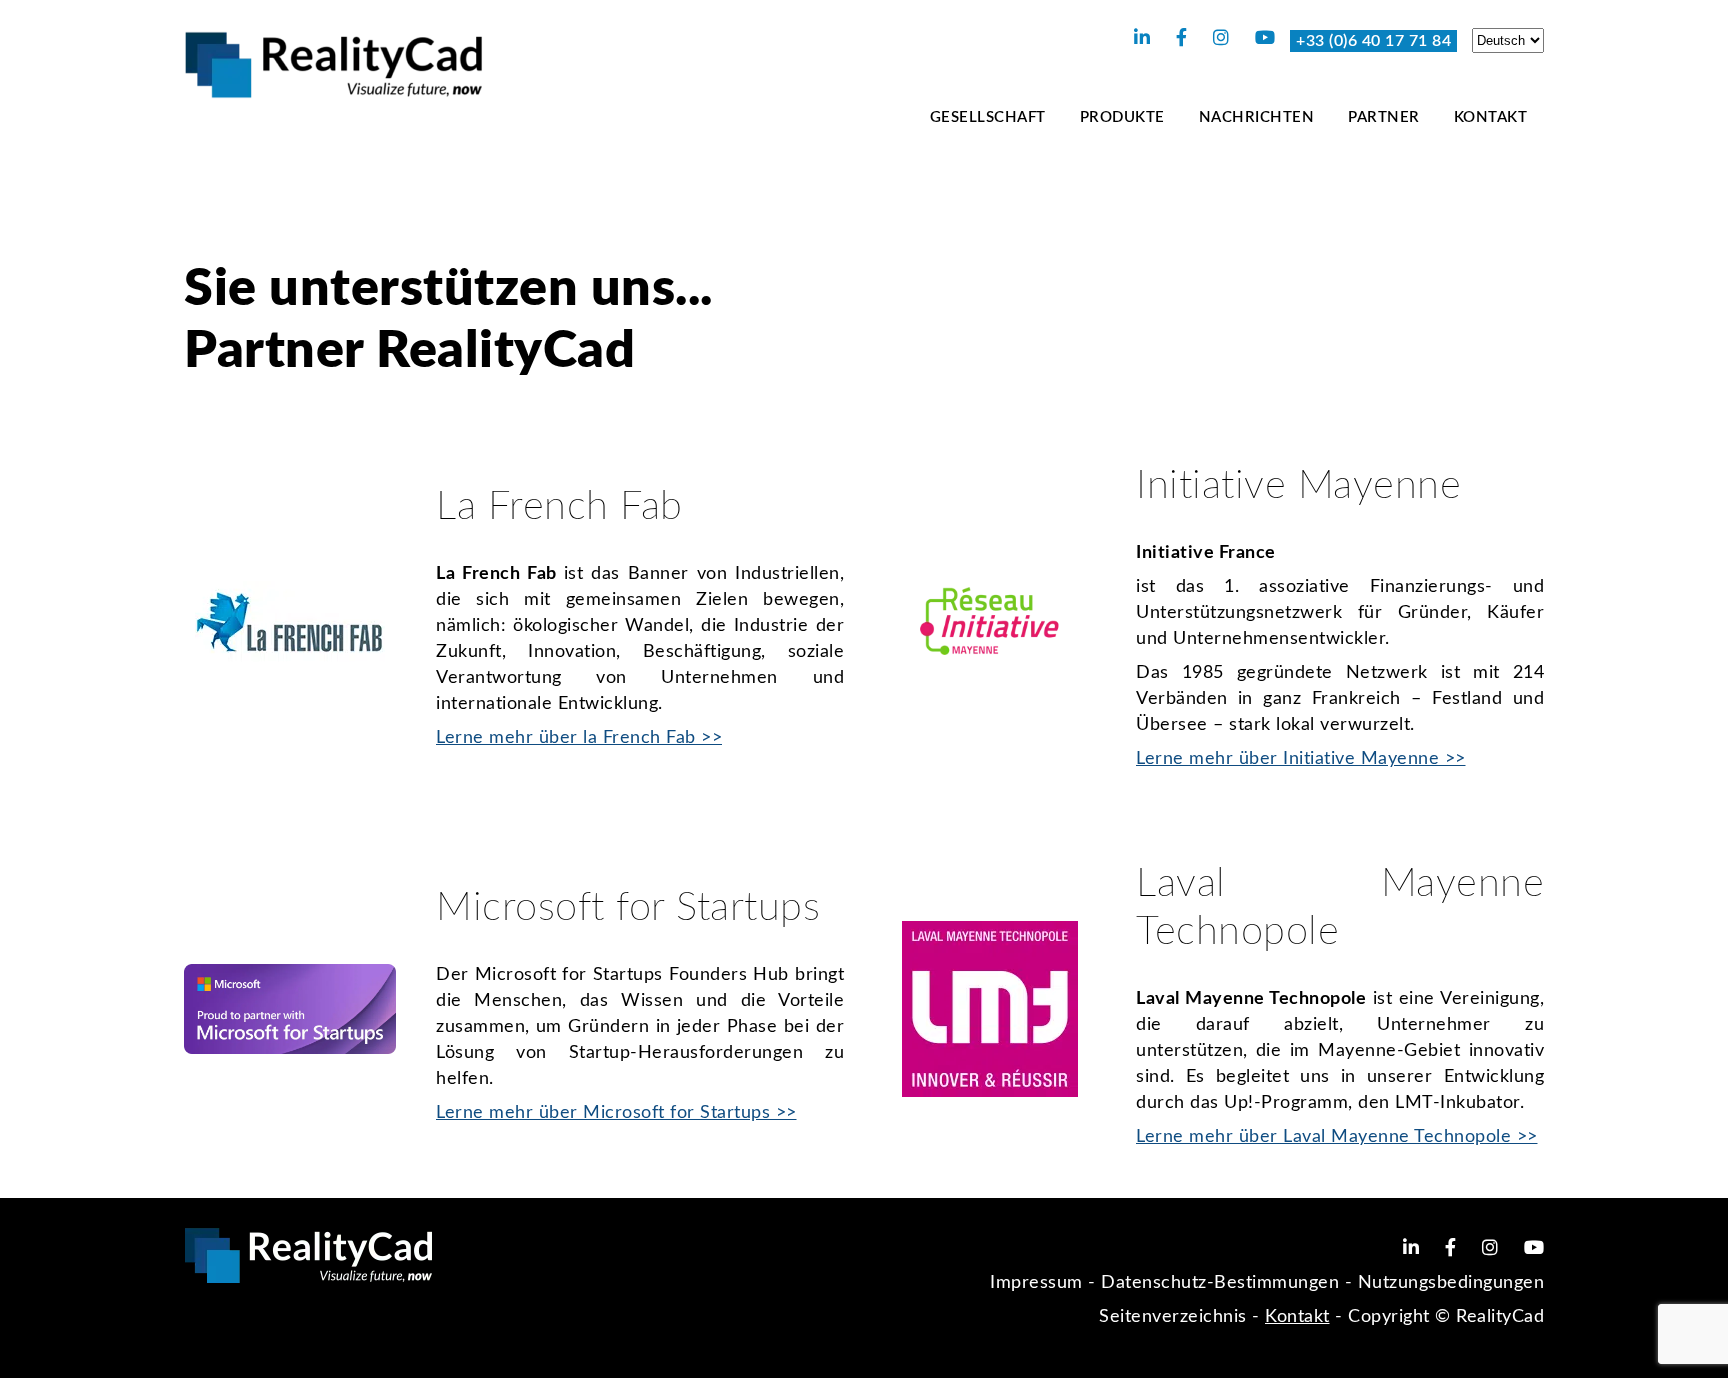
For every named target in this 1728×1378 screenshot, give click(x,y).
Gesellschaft (988, 117)
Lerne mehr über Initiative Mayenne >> (1301, 759)
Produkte (1122, 117)
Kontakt (1491, 117)
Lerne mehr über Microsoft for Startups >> (616, 1113)
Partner (1384, 117)
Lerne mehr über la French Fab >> (579, 738)
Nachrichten (1257, 117)
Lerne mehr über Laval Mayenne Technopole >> (1337, 1137)
